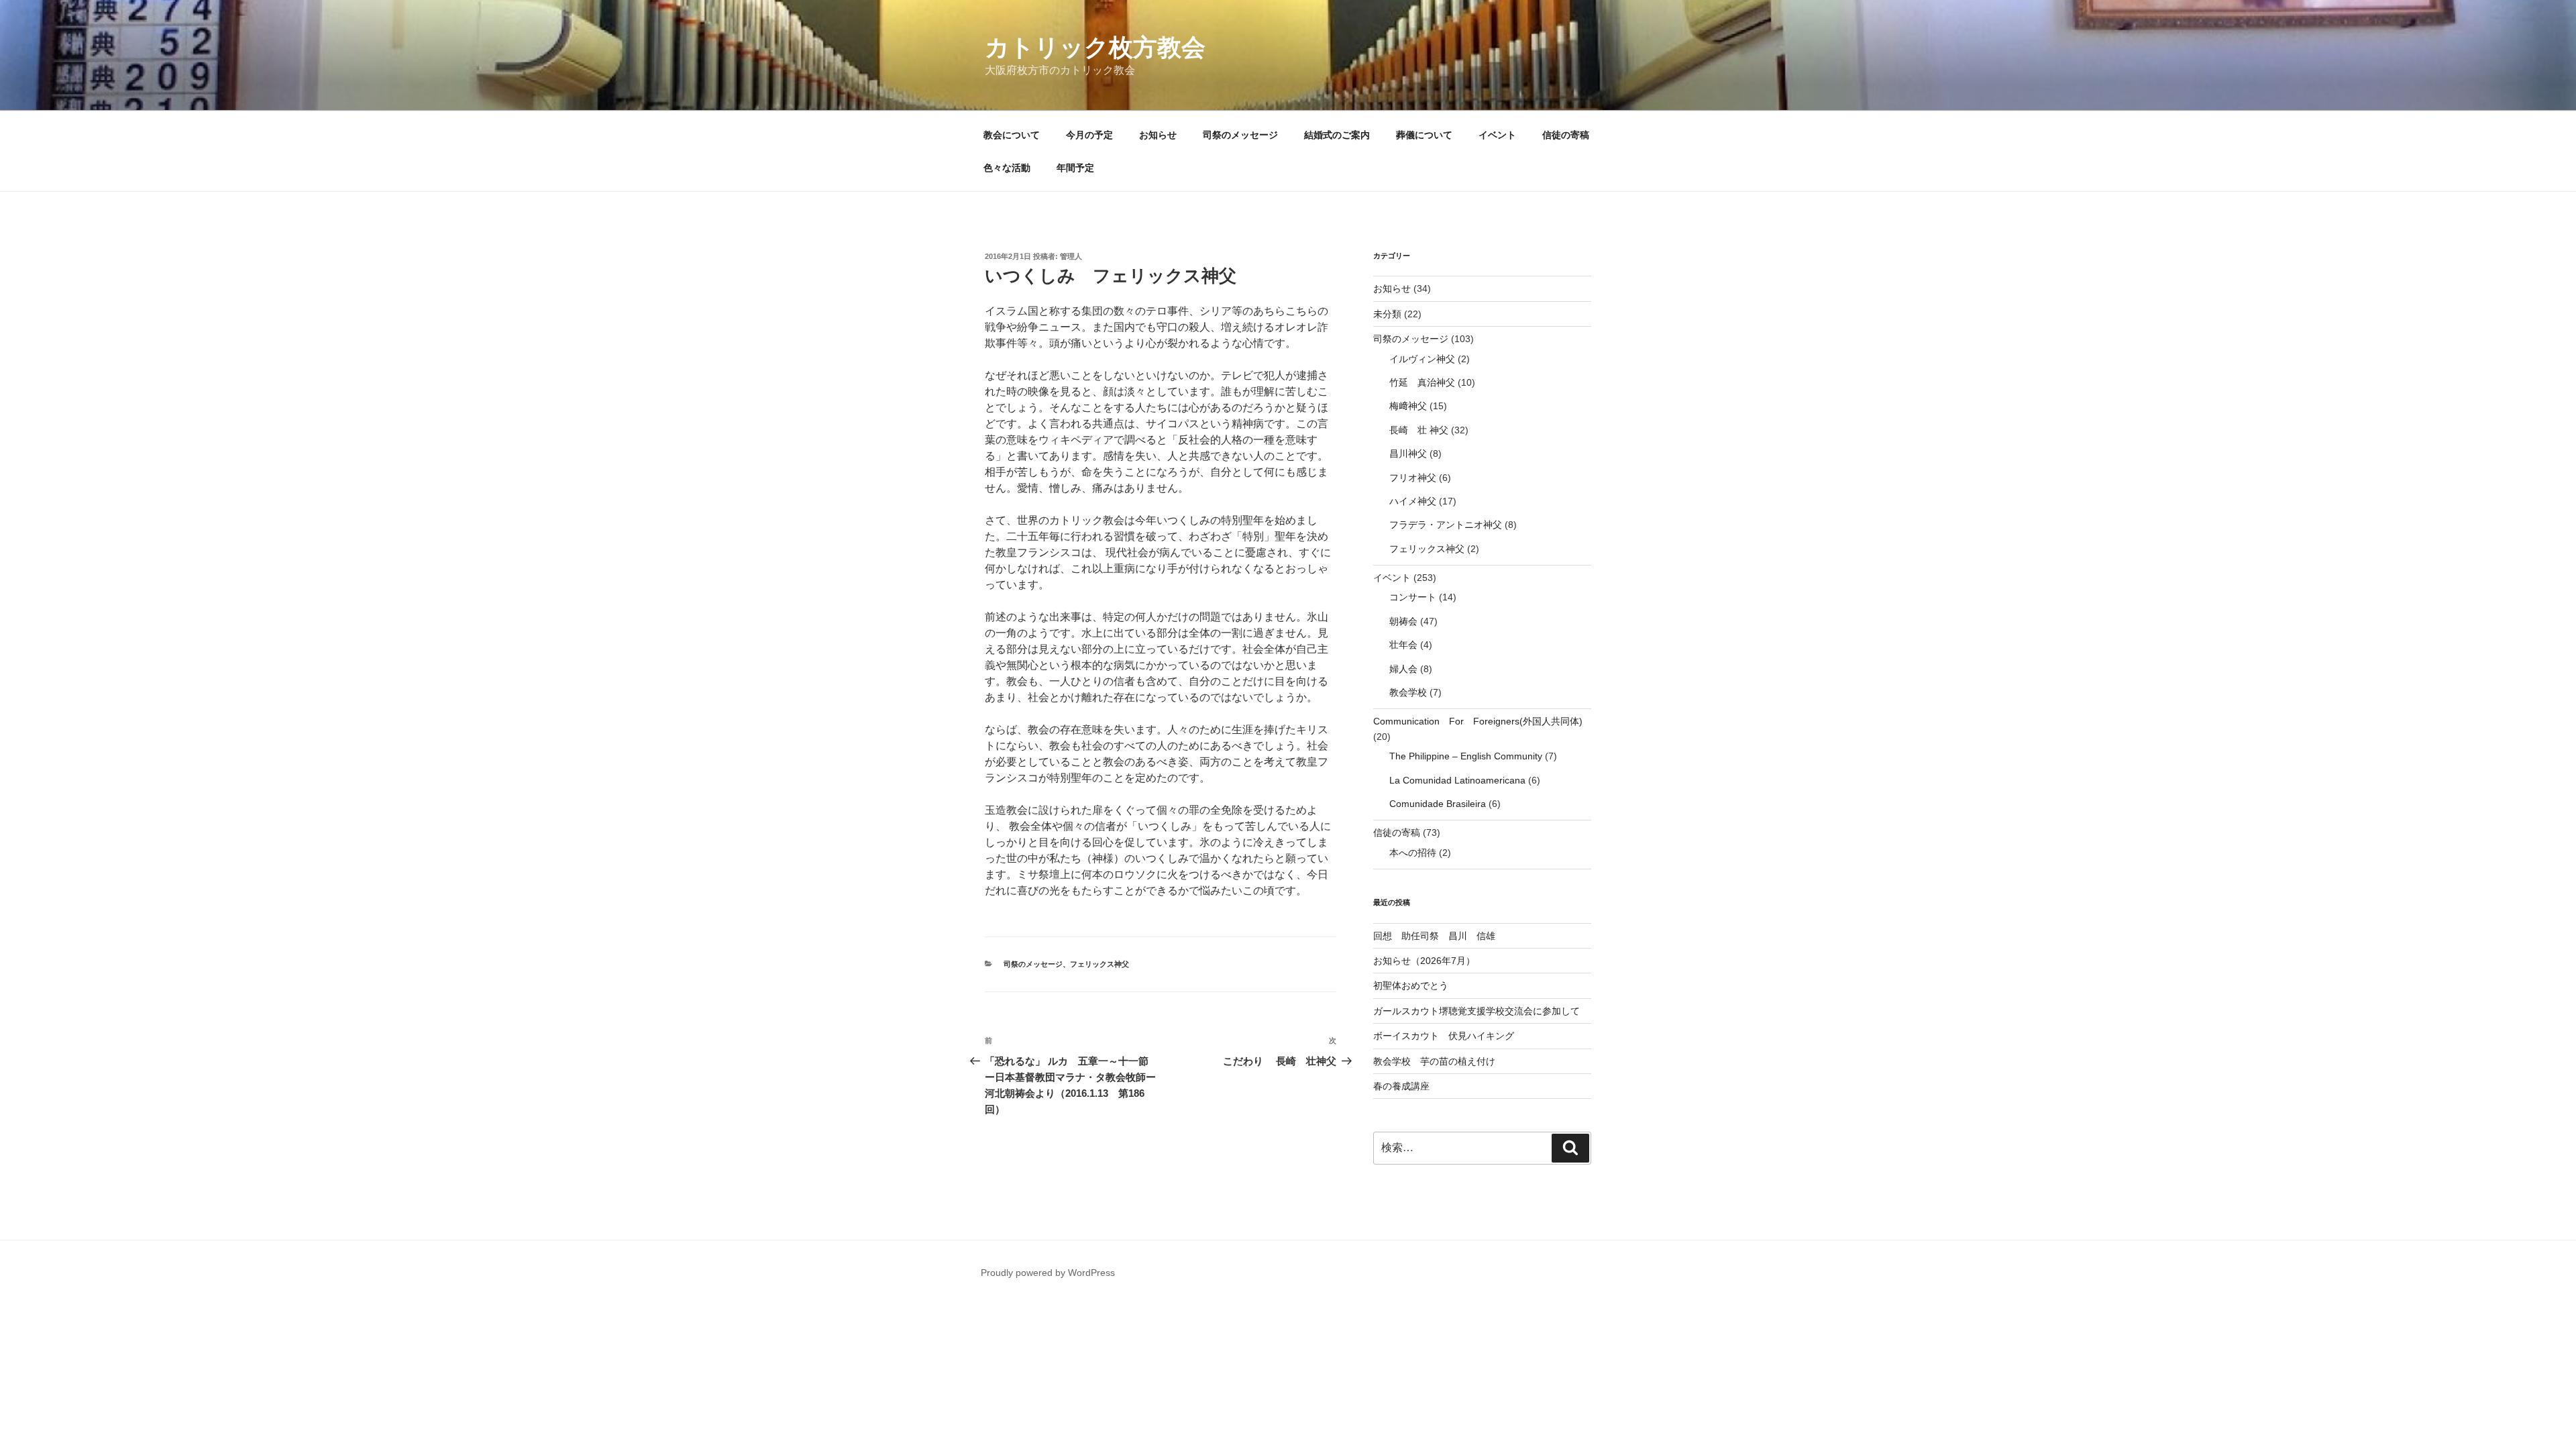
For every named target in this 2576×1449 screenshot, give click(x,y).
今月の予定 (1089, 135)
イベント (1497, 135)
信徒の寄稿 (1566, 135)
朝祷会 (1403, 621)
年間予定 (1075, 168)
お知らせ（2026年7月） (1424, 961)
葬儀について (1424, 135)
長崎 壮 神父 (1419, 430)
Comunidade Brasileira (1438, 804)
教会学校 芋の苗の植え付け (1434, 1061)
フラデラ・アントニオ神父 (1446, 525)
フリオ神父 (1413, 478)
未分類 (1387, 314)
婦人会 (1403, 669)
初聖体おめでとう (1411, 985)
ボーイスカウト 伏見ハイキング (1444, 1036)
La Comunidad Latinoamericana (1457, 780)
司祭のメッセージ (1240, 135)
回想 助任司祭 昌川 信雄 (1434, 936)
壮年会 (1403, 645)
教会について (1012, 135)
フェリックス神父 (1099, 964)
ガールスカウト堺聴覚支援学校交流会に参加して (1481, 1011)
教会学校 (1408, 692)
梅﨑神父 (1408, 406)
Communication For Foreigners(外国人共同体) (1478, 721)
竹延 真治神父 (1422, 382)
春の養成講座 (1401, 1086)
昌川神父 (1408, 453)
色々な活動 (1007, 168)
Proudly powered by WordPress (1048, 1273)
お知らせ (1158, 135)
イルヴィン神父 (1422, 359)
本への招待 (1413, 853)
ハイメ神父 (1413, 501)
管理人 (1071, 256)
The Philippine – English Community (1466, 756)
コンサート (1413, 597)
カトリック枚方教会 (1095, 47)
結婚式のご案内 (1337, 135)
